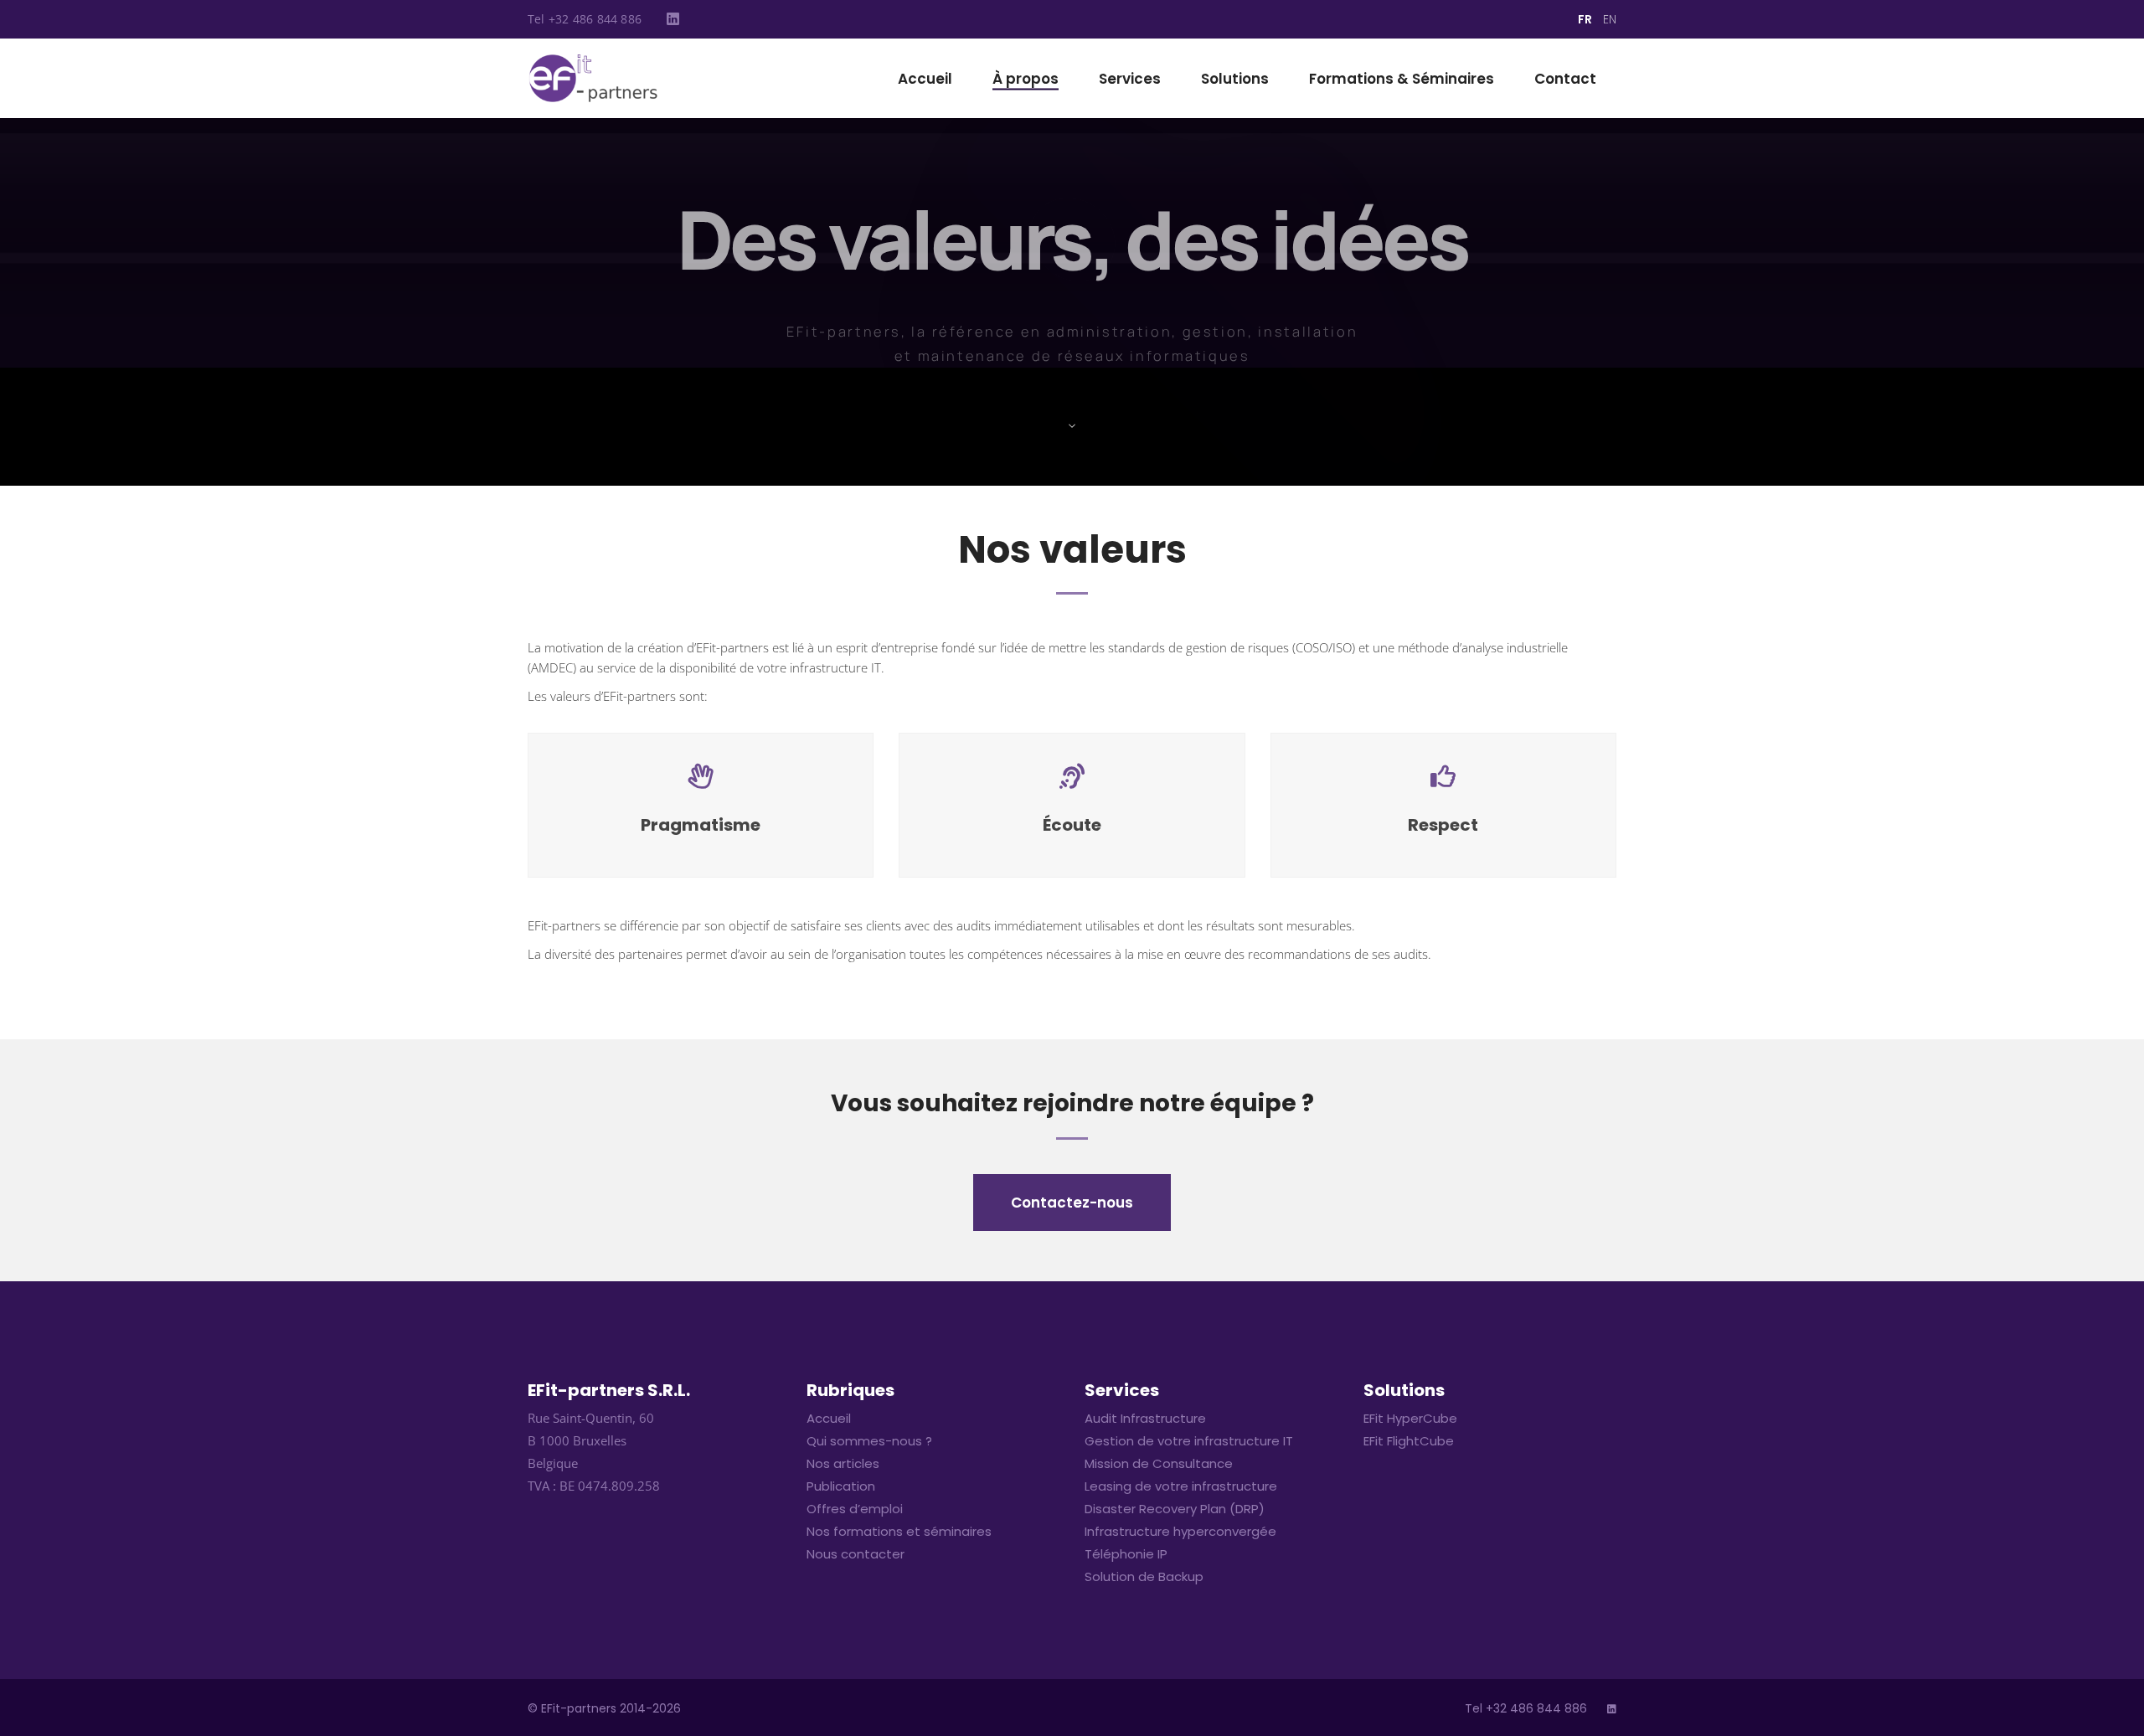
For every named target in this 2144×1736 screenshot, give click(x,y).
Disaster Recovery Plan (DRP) (1175, 1509)
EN (1610, 19)
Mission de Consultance (1159, 1463)
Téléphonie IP (1126, 1554)
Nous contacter (856, 1554)
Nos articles (843, 1463)
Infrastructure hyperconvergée (1180, 1531)
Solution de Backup (1144, 1576)
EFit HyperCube (1410, 1418)
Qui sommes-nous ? (869, 1441)
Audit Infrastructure (1145, 1418)
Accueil (829, 1418)
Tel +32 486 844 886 (585, 19)
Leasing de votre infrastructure (1181, 1486)
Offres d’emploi (855, 1509)
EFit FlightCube (1409, 1441)
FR (1585, 19)
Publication (841, 1486)
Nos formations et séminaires (899, 1531)
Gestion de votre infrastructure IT (1189, 1441)
